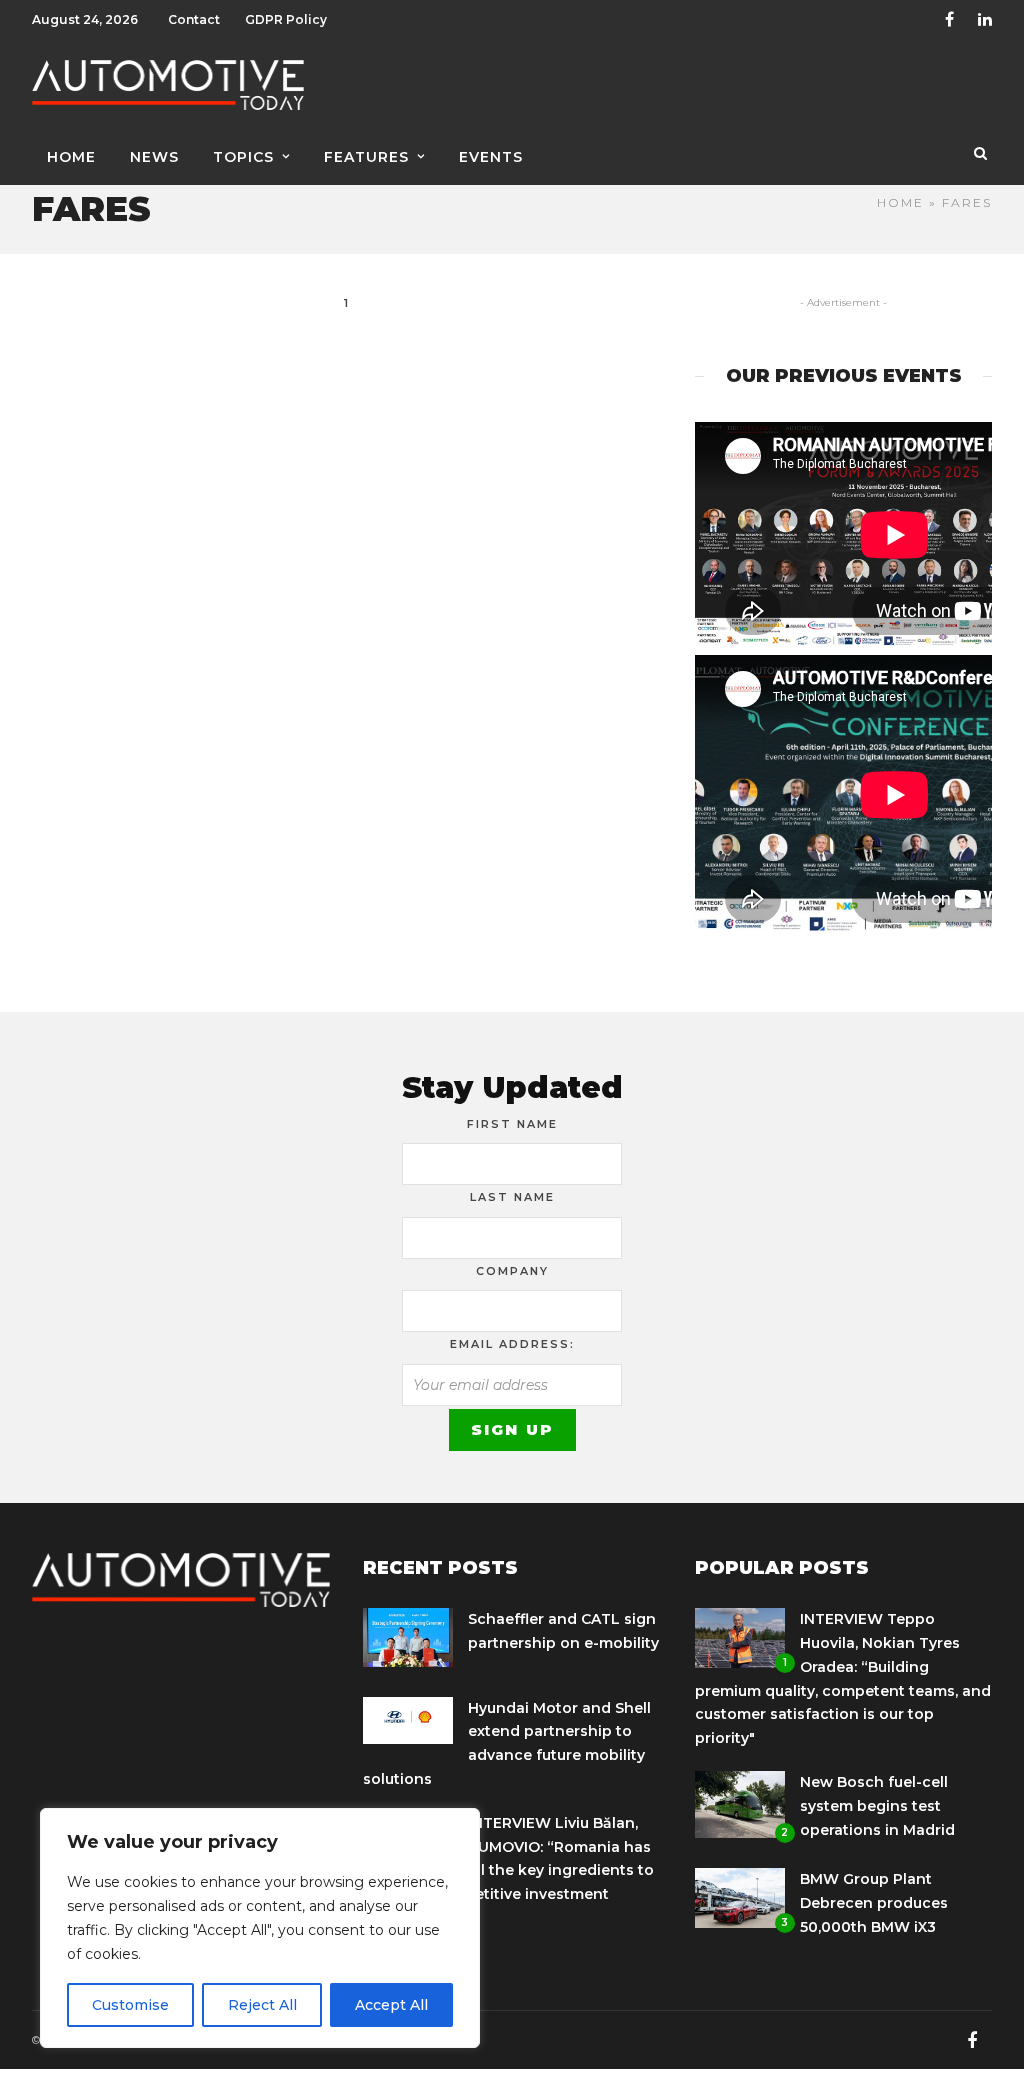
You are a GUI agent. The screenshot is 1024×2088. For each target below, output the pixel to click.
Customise (130, 2005)
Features (366, 157)
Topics (243, 157)
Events (491, 157)
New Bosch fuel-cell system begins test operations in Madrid (877, 1806)
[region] (260, 1928)
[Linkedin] (985, 20)
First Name (512, 1124)
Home (71, 157)
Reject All (262, 2005)
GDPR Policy (286, 19)
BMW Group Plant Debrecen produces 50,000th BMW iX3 (874, 1903)
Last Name (512, 1197)
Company (512, 1271)
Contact (194, 19)
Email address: (512, 1344)
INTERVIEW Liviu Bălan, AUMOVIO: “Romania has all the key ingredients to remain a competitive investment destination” (508, 1870)
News (154, 157)
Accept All (391, 2005)
